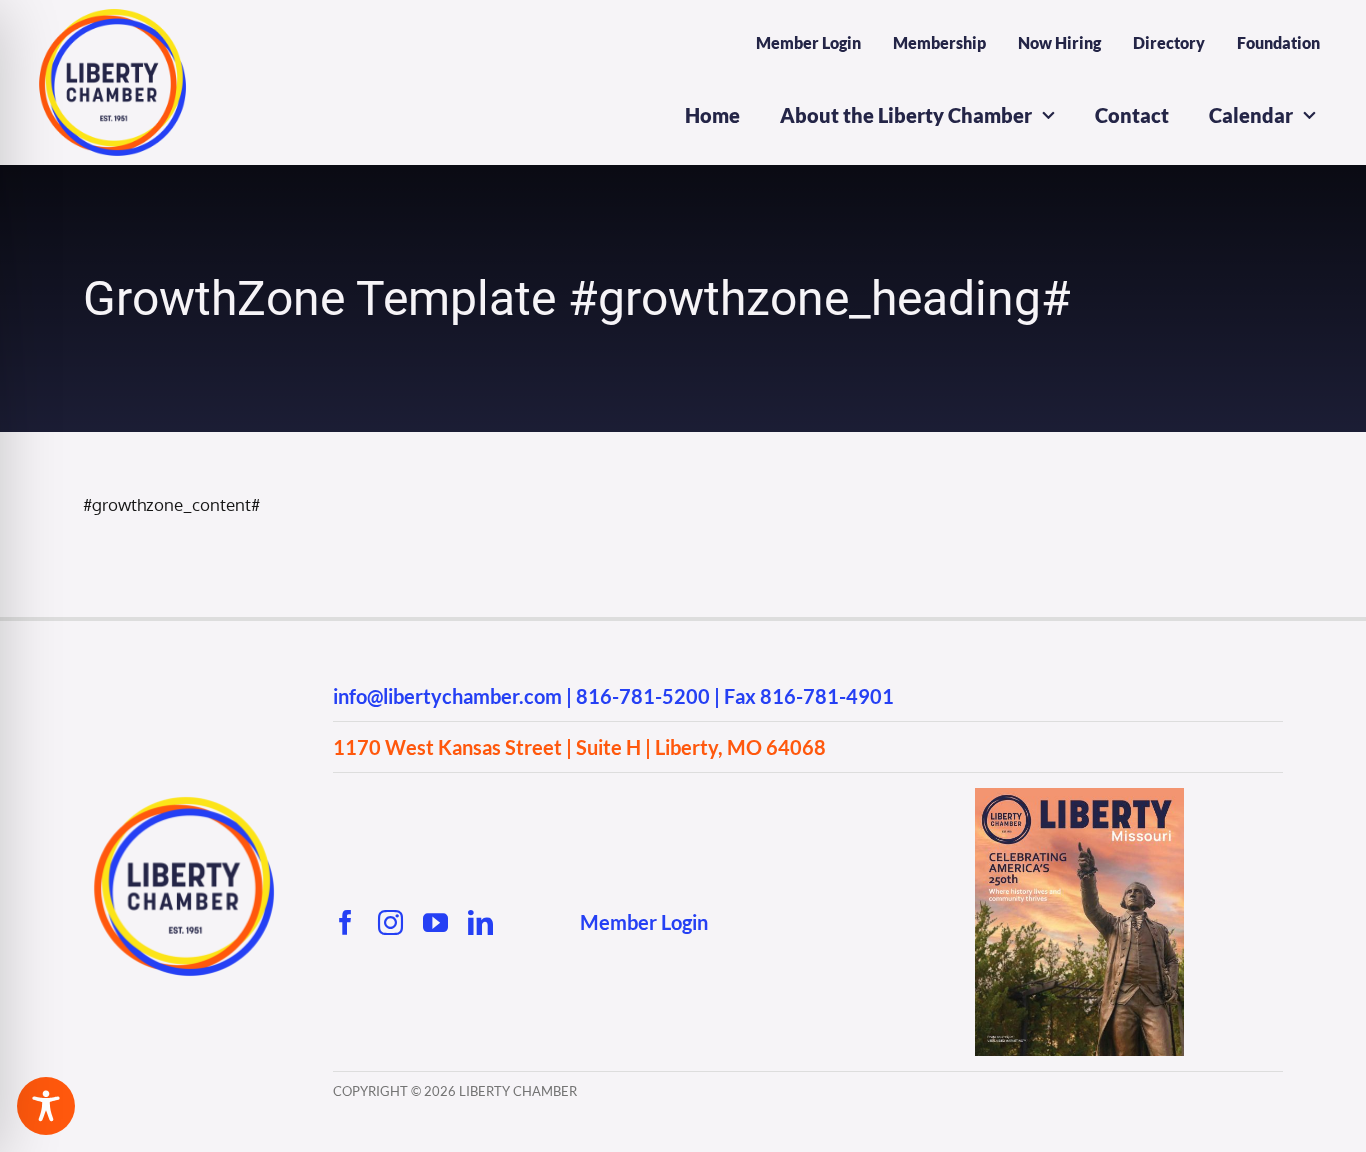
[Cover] (1079, 796)
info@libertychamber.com (447, 696)
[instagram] (390, 922)
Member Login (644, 922)
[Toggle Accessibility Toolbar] (46, 1106)
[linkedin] (480, 922)
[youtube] (435, 922)
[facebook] (345, 922)
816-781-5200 (643, 696)
